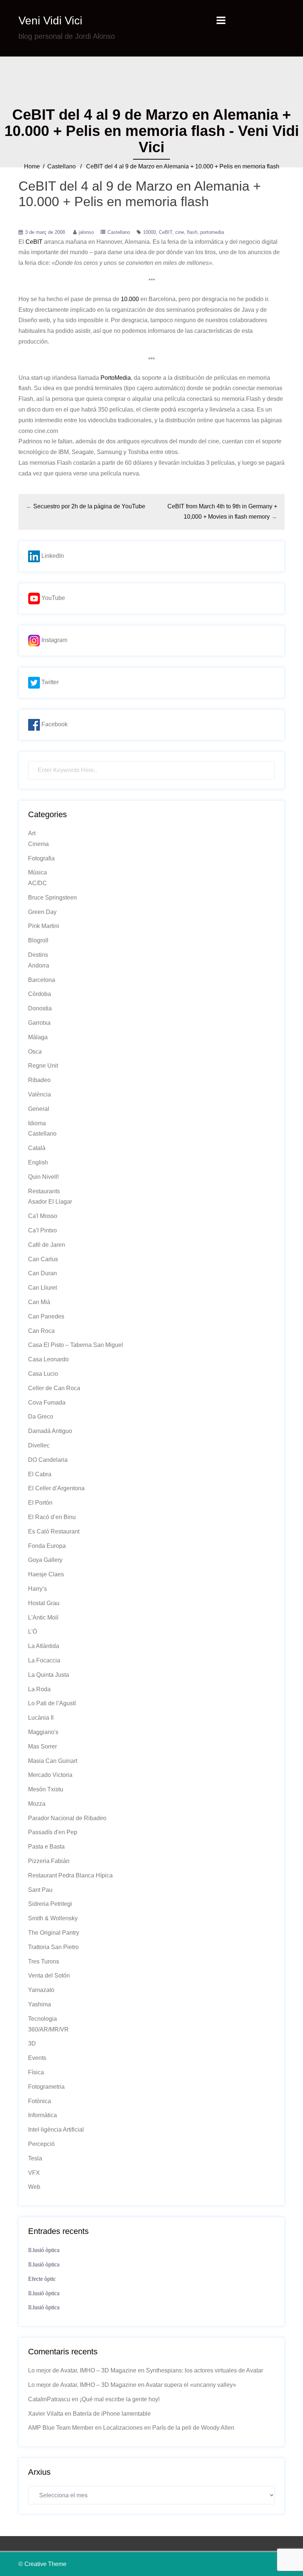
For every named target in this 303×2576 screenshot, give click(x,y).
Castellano (62, 166)
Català (37, 1148)
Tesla (35, 2158)
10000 (149, 232)
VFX (34, 2173)
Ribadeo (39, 1080)
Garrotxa (39, 1023)
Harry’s (38, 1589)
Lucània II (41, 1718)
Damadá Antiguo (50, 1431)
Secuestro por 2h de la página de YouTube (89, 506)
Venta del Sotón (49, 1975)
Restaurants (44, 1191)
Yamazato (41, 1990)
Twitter (49, 682)
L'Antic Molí (43, 1618)
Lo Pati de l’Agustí (52, 1703)
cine (180, 232)
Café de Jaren (47, 1245)
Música (38, 872)
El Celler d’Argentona (56, 1488)
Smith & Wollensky (53, 1918)
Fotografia (41, 858)
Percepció (41, 2144)
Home (32, 166)
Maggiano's (43, 1732)
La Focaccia (44, 1660)
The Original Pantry (54, 1933)
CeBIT (166, 232)
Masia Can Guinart (53, 1761)
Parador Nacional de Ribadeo (67, 1818)
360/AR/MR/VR (48, 2029)
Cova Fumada (47, 1403)
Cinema (38, 844)
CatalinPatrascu (49, 2399)
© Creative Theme (42, 2564)
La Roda (39, 1689)
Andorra (39, 965)
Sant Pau (40, 1890)
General (39, 1109)
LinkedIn (52, 556)
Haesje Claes (46, 1574)
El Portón (40, 1503)
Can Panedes (46, 1316)
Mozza (37, 1804)
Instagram (54, 640)
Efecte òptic (42, 2279)
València (40, 1094)
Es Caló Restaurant (54, 1531)
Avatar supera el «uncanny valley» (191, 2385)
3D (32, 2043)
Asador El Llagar (50, 1202)
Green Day (42, 912)
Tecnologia (42, 2019)
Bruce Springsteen (52, 898)
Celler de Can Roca (54, 1388)
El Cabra (40, 1474)
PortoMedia (116, 378)
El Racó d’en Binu (52, 1517)
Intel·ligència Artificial (56, 2130)
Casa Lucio (43, 1374)
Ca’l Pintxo (42, 1230)
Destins (38, 955)
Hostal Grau (44, 1603)
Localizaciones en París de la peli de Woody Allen (169, 2428)
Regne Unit (43, 1066)
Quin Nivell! (43, 1177)
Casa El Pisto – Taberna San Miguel (76, 1345)
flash (192, 232)
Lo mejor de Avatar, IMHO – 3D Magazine (82, 2370)
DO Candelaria (48, 1460)
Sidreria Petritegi (50, 1904)
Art (32, 833)
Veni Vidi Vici (50, 21)
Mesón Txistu (46, 1789)
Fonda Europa (47, 1546)
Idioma (37, 1123)
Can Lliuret (42, 1288)
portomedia (212, 232)
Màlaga (38, 1037)
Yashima (40, 2004)
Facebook (54, 724)
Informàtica (42, 2115)
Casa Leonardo (48, 1359)
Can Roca (41, 1331)
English (38, 1162)
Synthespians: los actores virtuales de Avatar (205, 2370)
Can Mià (39, 1302)
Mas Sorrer (42, 1746)
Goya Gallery (45, 1560)
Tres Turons (44, 1961)
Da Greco (41, 1417)
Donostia (40, 1008)
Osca (35, 1052)
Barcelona (42, 980)
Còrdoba (40, 994)
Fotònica (40, 2101)
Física (36, 2072)
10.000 (130, 299)
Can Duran (42, 1273)
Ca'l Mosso (43, 1216)
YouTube (52, 598)
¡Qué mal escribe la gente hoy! (120, 2399)
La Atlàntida (44, 1646)
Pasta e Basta (46, 1847)
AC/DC (38, 883)
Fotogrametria (46, 2087)
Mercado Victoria (50, 1775)
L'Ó (33, 1632)
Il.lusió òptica (44, 2250)
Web (34, 2187)
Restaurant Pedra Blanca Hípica (70, 1875)
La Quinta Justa (49, 1675)
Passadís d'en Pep (53, 1832)
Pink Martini (44, 926)
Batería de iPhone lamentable (112, 2414)
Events (37, 2058)
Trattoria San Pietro (53, 1947)
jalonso (86, 232)
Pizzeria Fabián (49, 1861)
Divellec (39, 1445)
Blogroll (38, 940)
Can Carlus (43, 1259)
